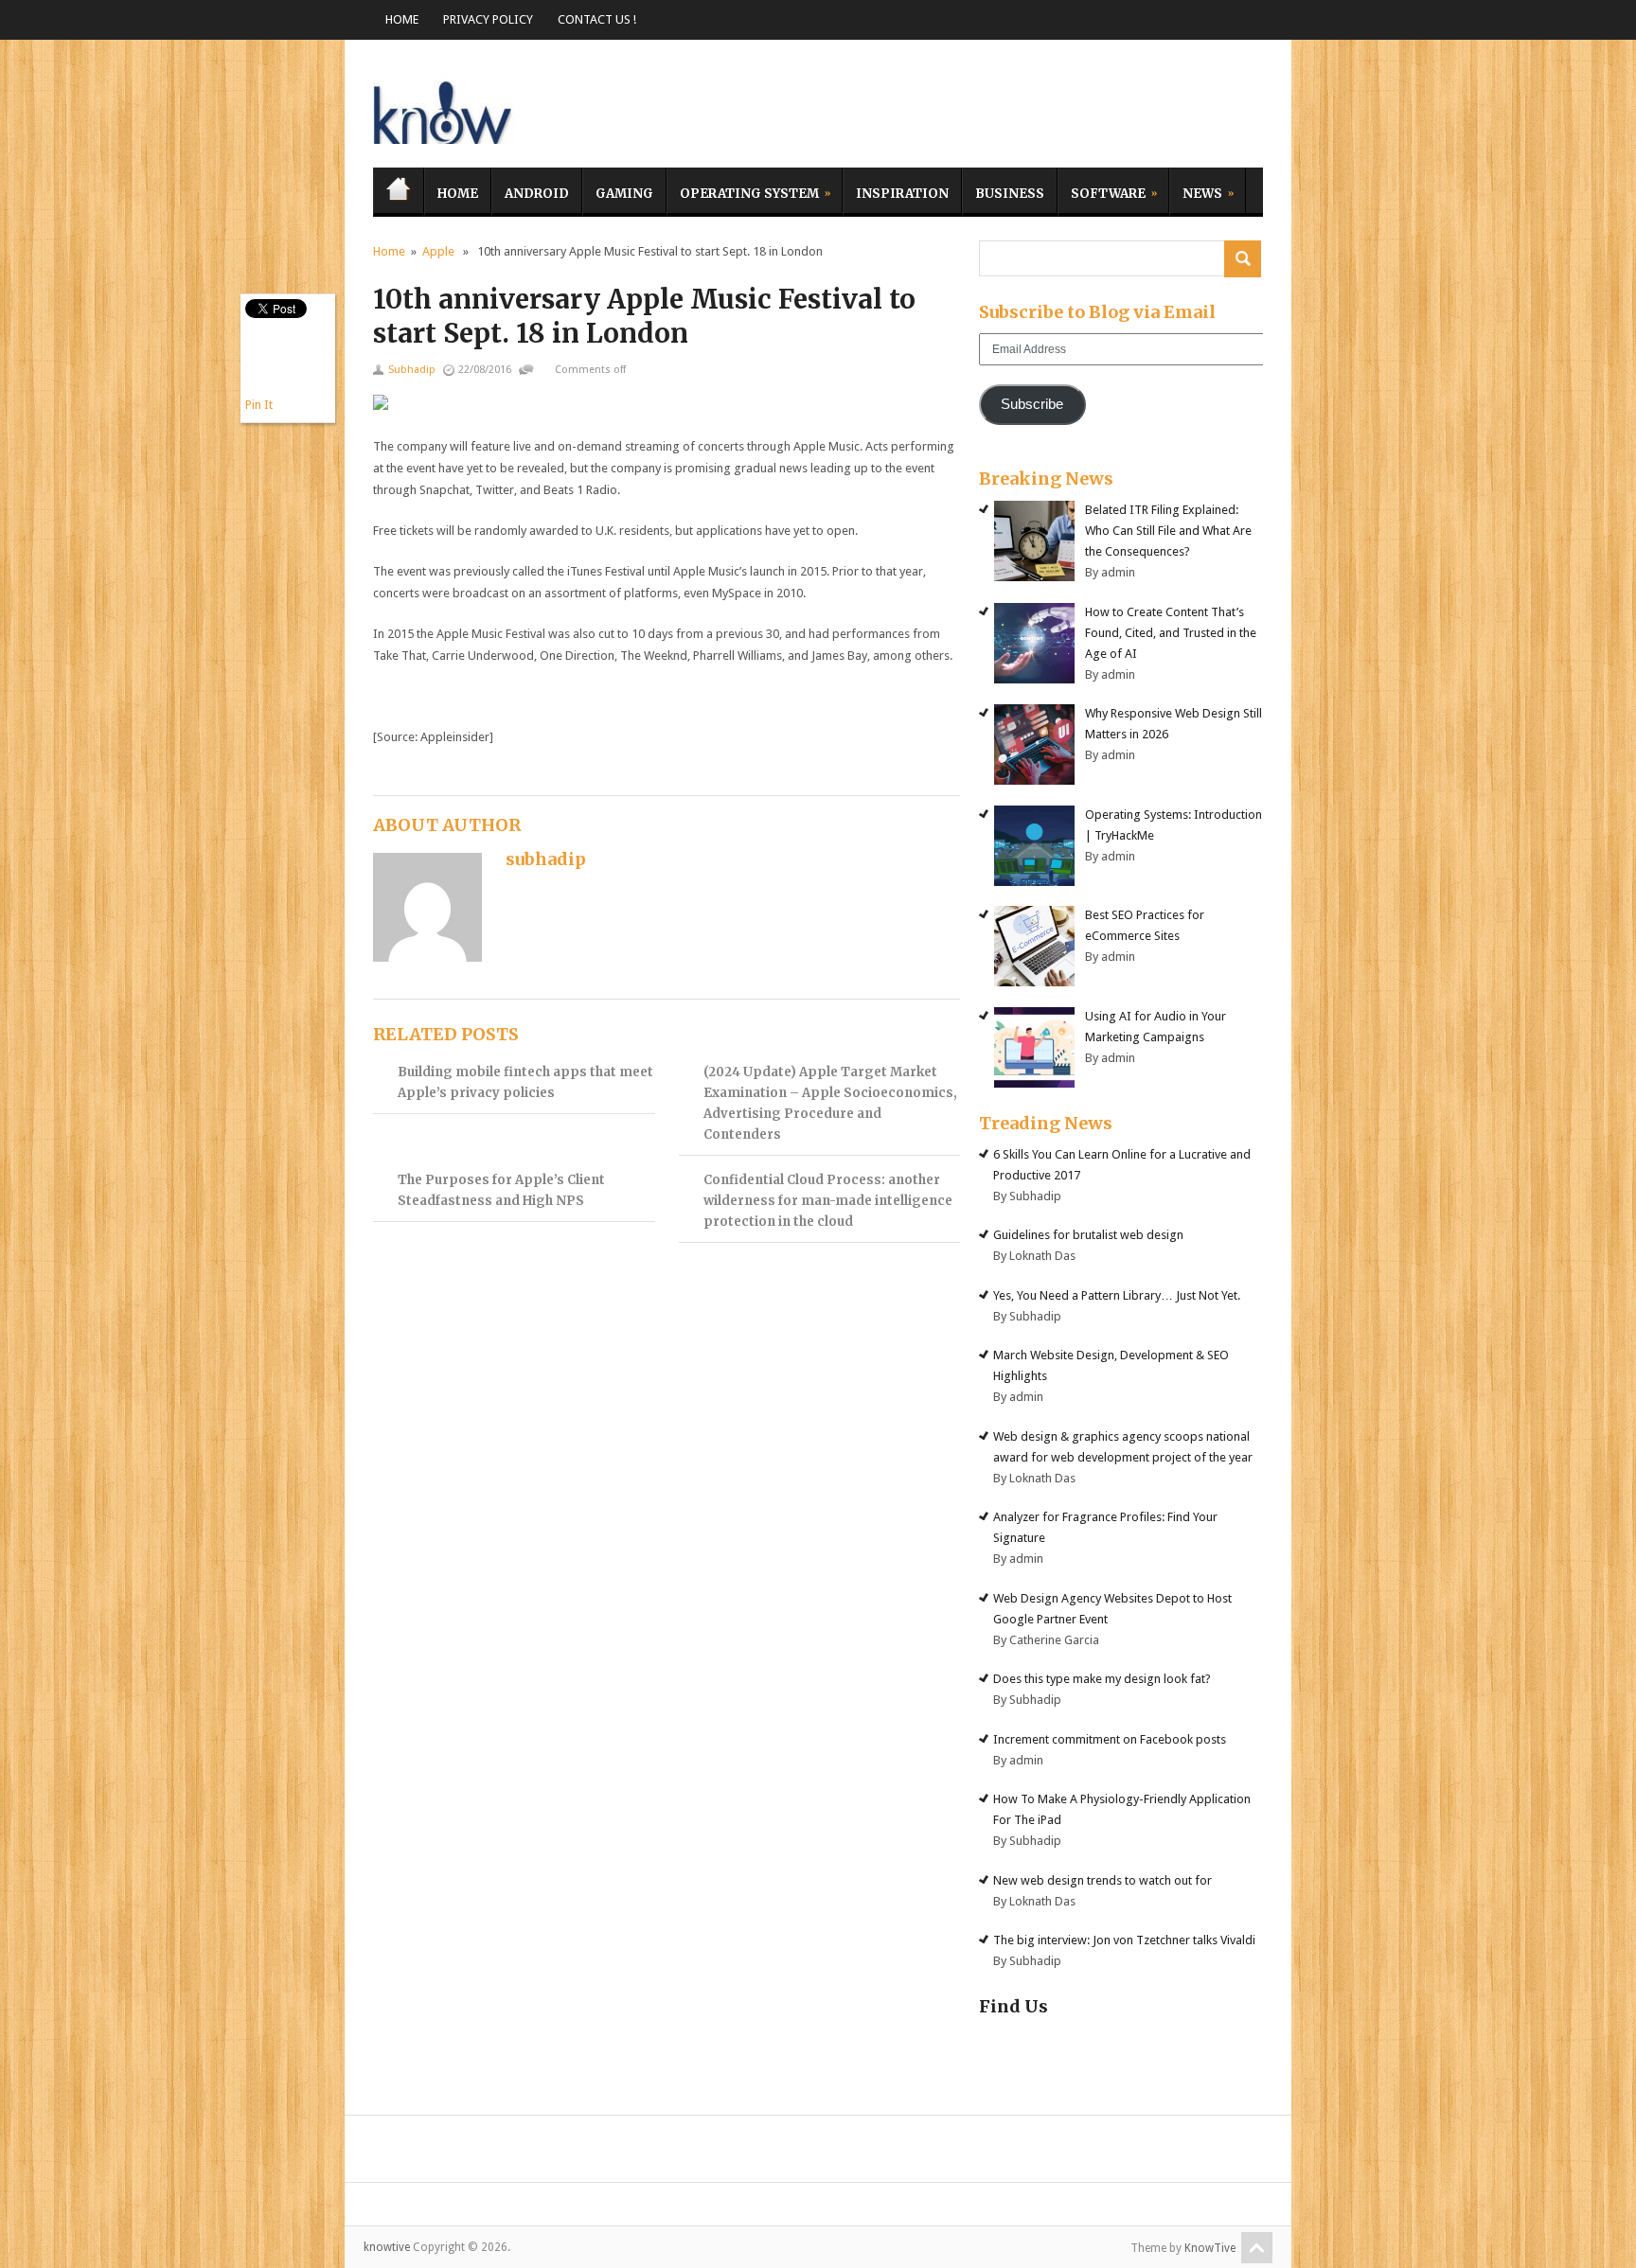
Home (402, 19)
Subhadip (412, 370)
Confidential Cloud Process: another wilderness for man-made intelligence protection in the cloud (828, 1201)
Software (1102, 191)
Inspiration (902, 194)
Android (537, 194)
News (1196, 191)
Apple (438, 251)
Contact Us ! (597, 19)
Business (1010, 194)
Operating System (743, 191)
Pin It (259, 405)
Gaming (624, 194)
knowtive (444, 108)
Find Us (1014, 2006)
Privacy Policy (488, 19)
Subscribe (1032, 404)
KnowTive (1210, 2248)
